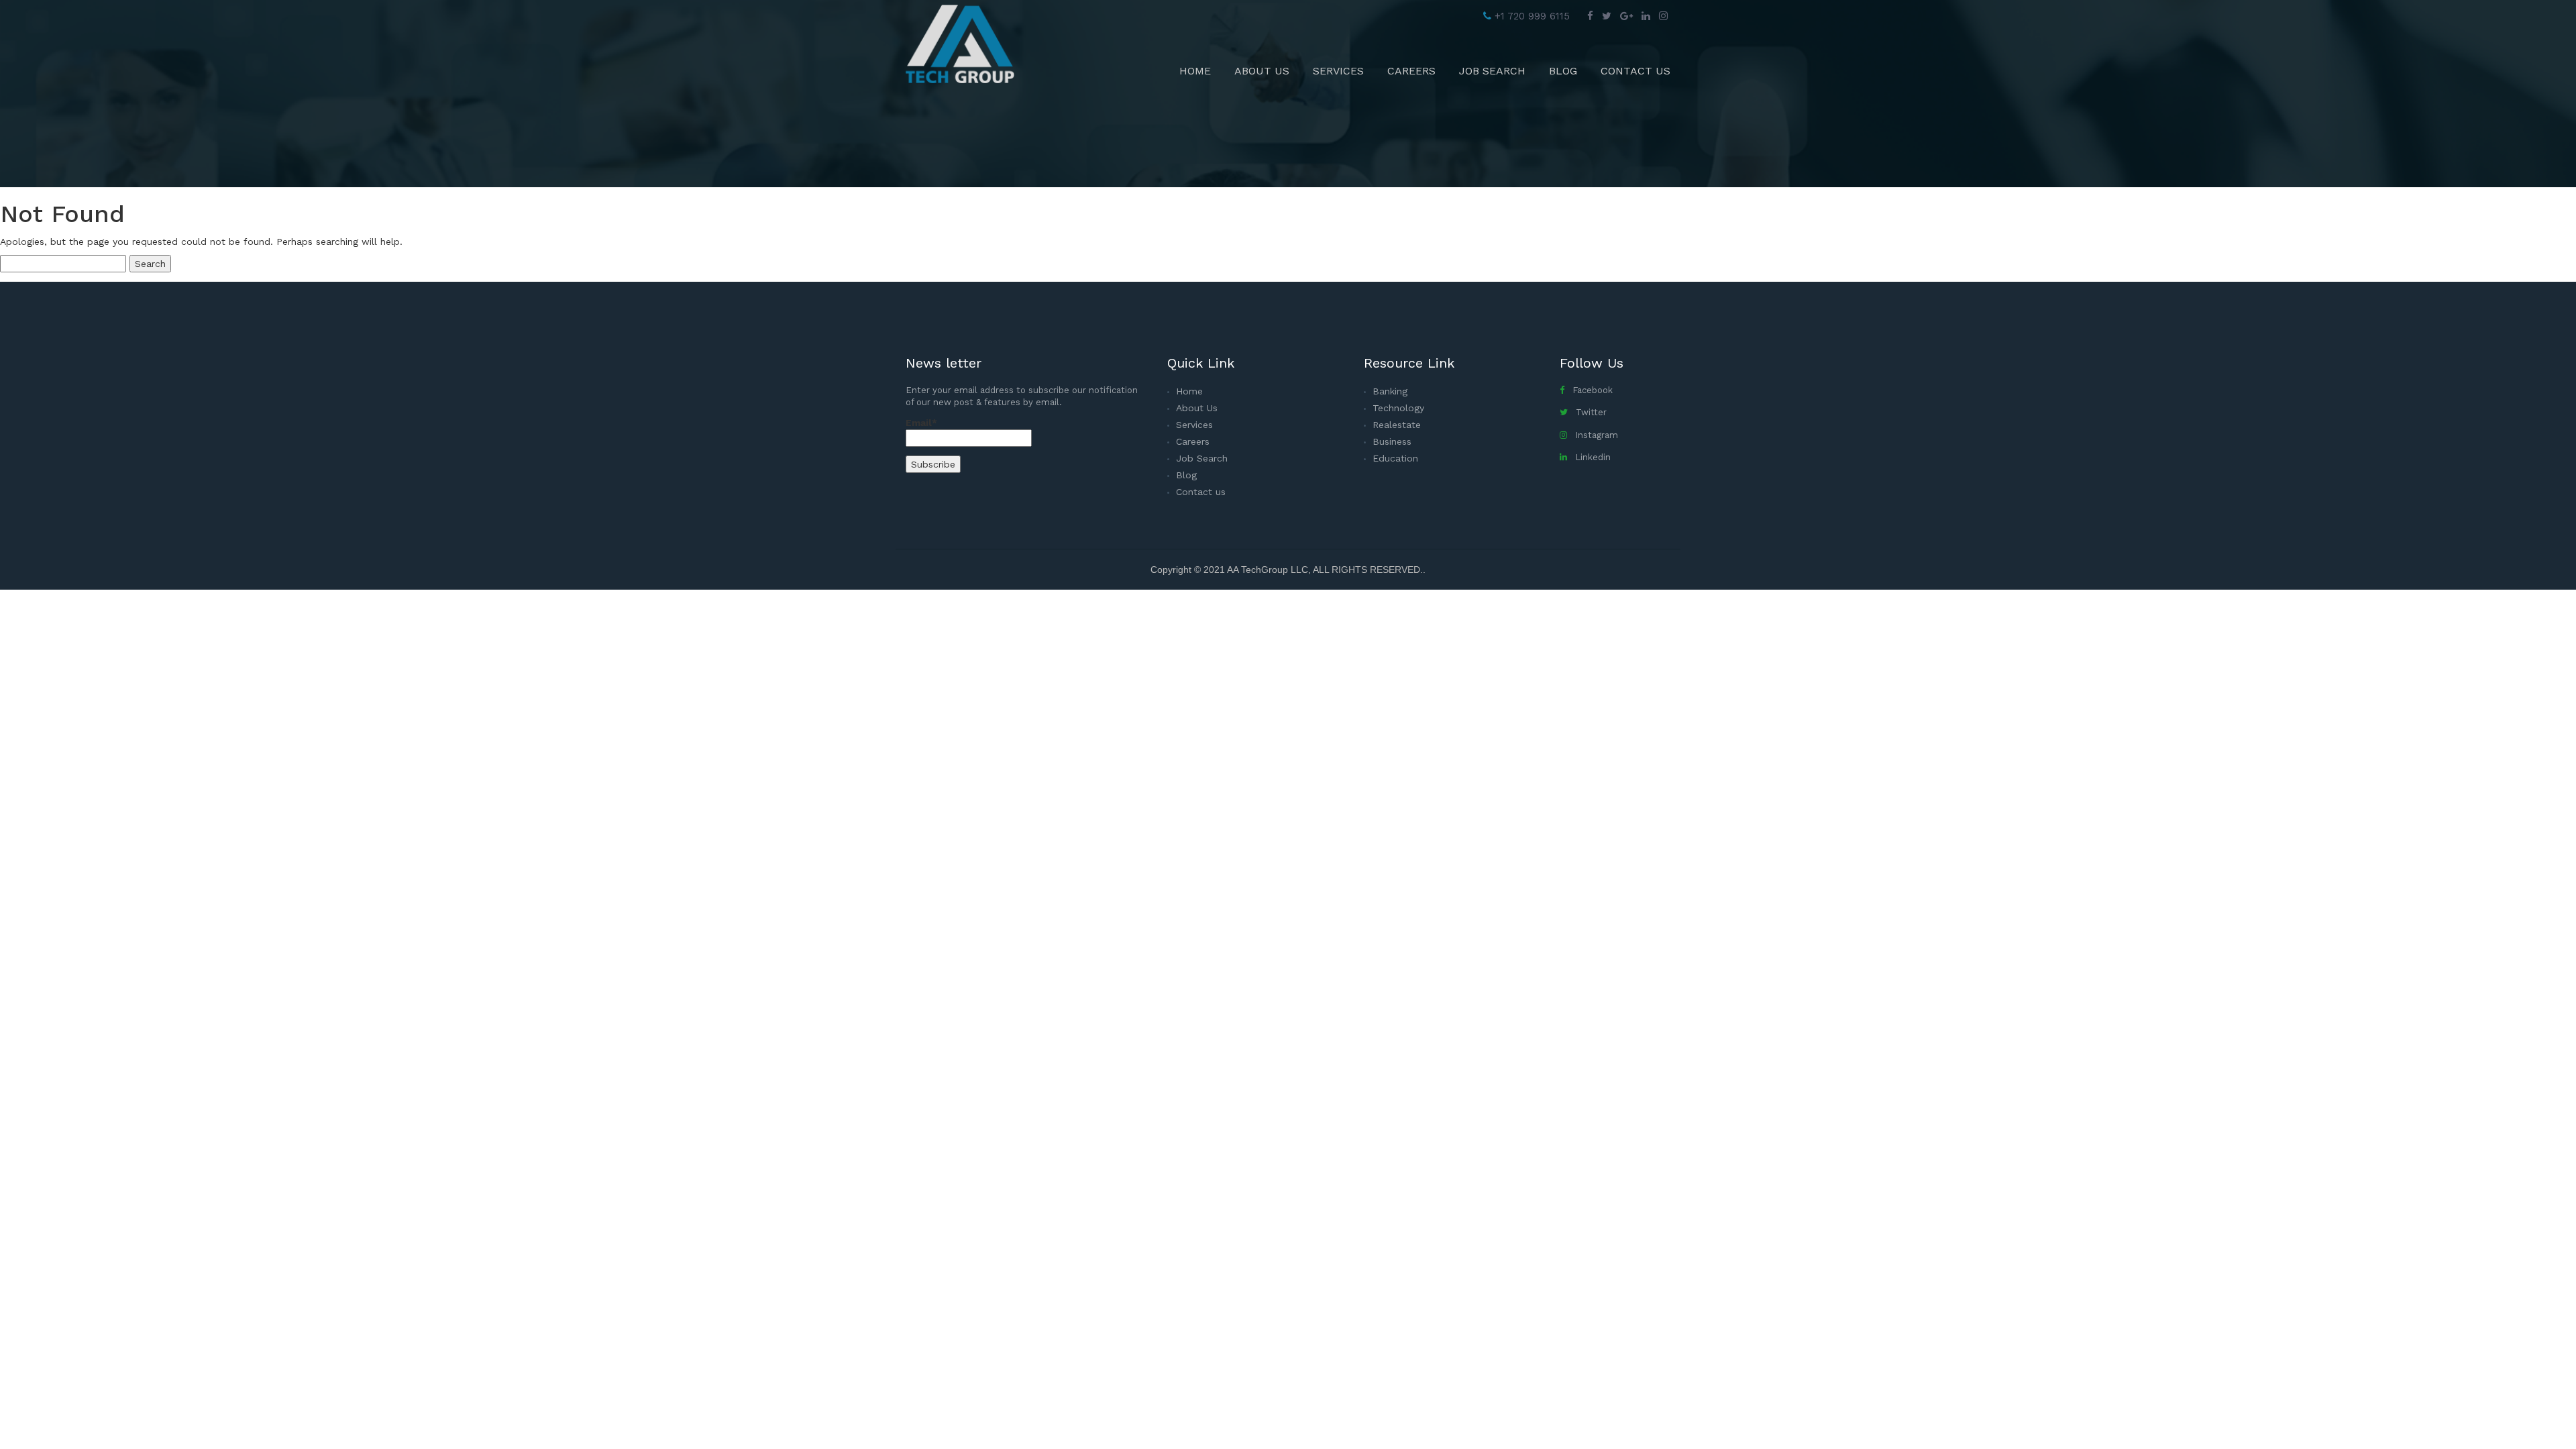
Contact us (1635, 71)
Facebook (1589, 390)
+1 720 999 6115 (1531, 16)
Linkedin (1589, 457)
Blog (1563, 71)
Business (1392, 441)
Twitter (1587, 412)
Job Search (1492, 71)
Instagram (1593, 435)
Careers (1411, 71)
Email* (921, 423)
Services (1338, 71)
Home (1195, 71)
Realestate (1397, 425)
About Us (1262, 71)
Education (1395, 458)
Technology (1398, 408)
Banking (1390, 391)
